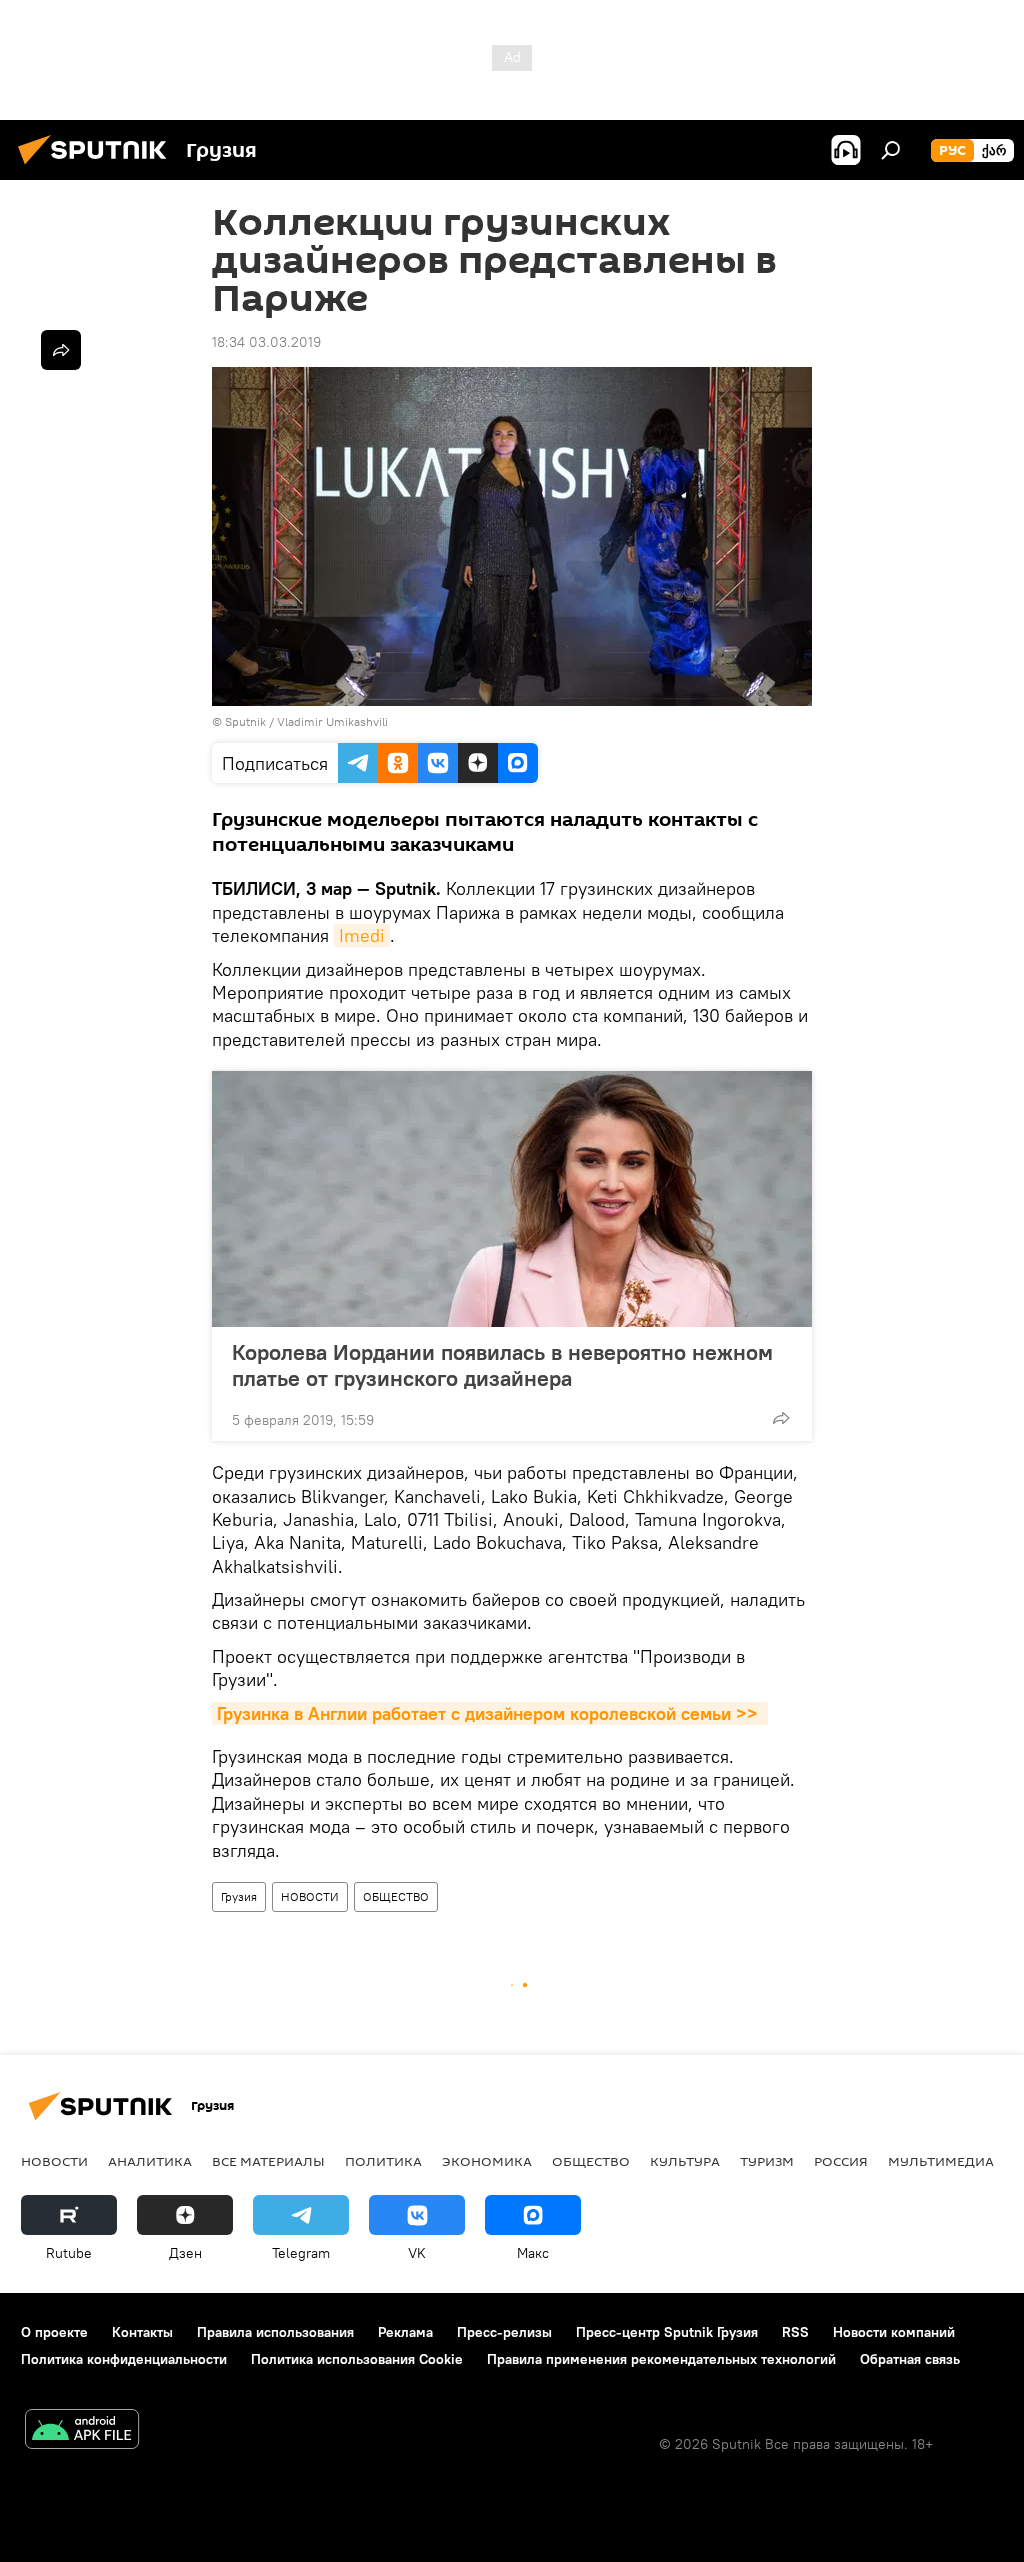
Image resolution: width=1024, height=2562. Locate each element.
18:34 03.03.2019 (266, 342)
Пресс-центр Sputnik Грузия (667, 2332)
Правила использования (275, 2332)
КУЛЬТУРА (685, 2161)
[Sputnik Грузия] (98, 167)
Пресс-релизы (504, 2332)
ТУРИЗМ (767, 2161)
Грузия (239, 1896)
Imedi (362, 935)
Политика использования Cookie (357, 2359)
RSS (795, 2332)
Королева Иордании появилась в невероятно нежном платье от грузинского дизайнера (502, 1365)
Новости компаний (894, 2332)
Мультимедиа (941, 2161)
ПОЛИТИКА (383, 2161)
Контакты (142, 2332)
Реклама (405, 2332)
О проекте (54, 2332)
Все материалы (268, 2161)
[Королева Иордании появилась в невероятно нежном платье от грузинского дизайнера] (512, 1199)
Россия (841, 2161)
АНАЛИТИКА (150, 2161)
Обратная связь (910, 2359)
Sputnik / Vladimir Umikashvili (306, 721)
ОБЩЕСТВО (396, 1896)
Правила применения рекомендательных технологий (661, 2359)
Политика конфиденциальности (124, 2359)
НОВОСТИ (310, 1896)
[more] (781, 1418)
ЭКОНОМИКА (487, 2161)
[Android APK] (82, 2431)
